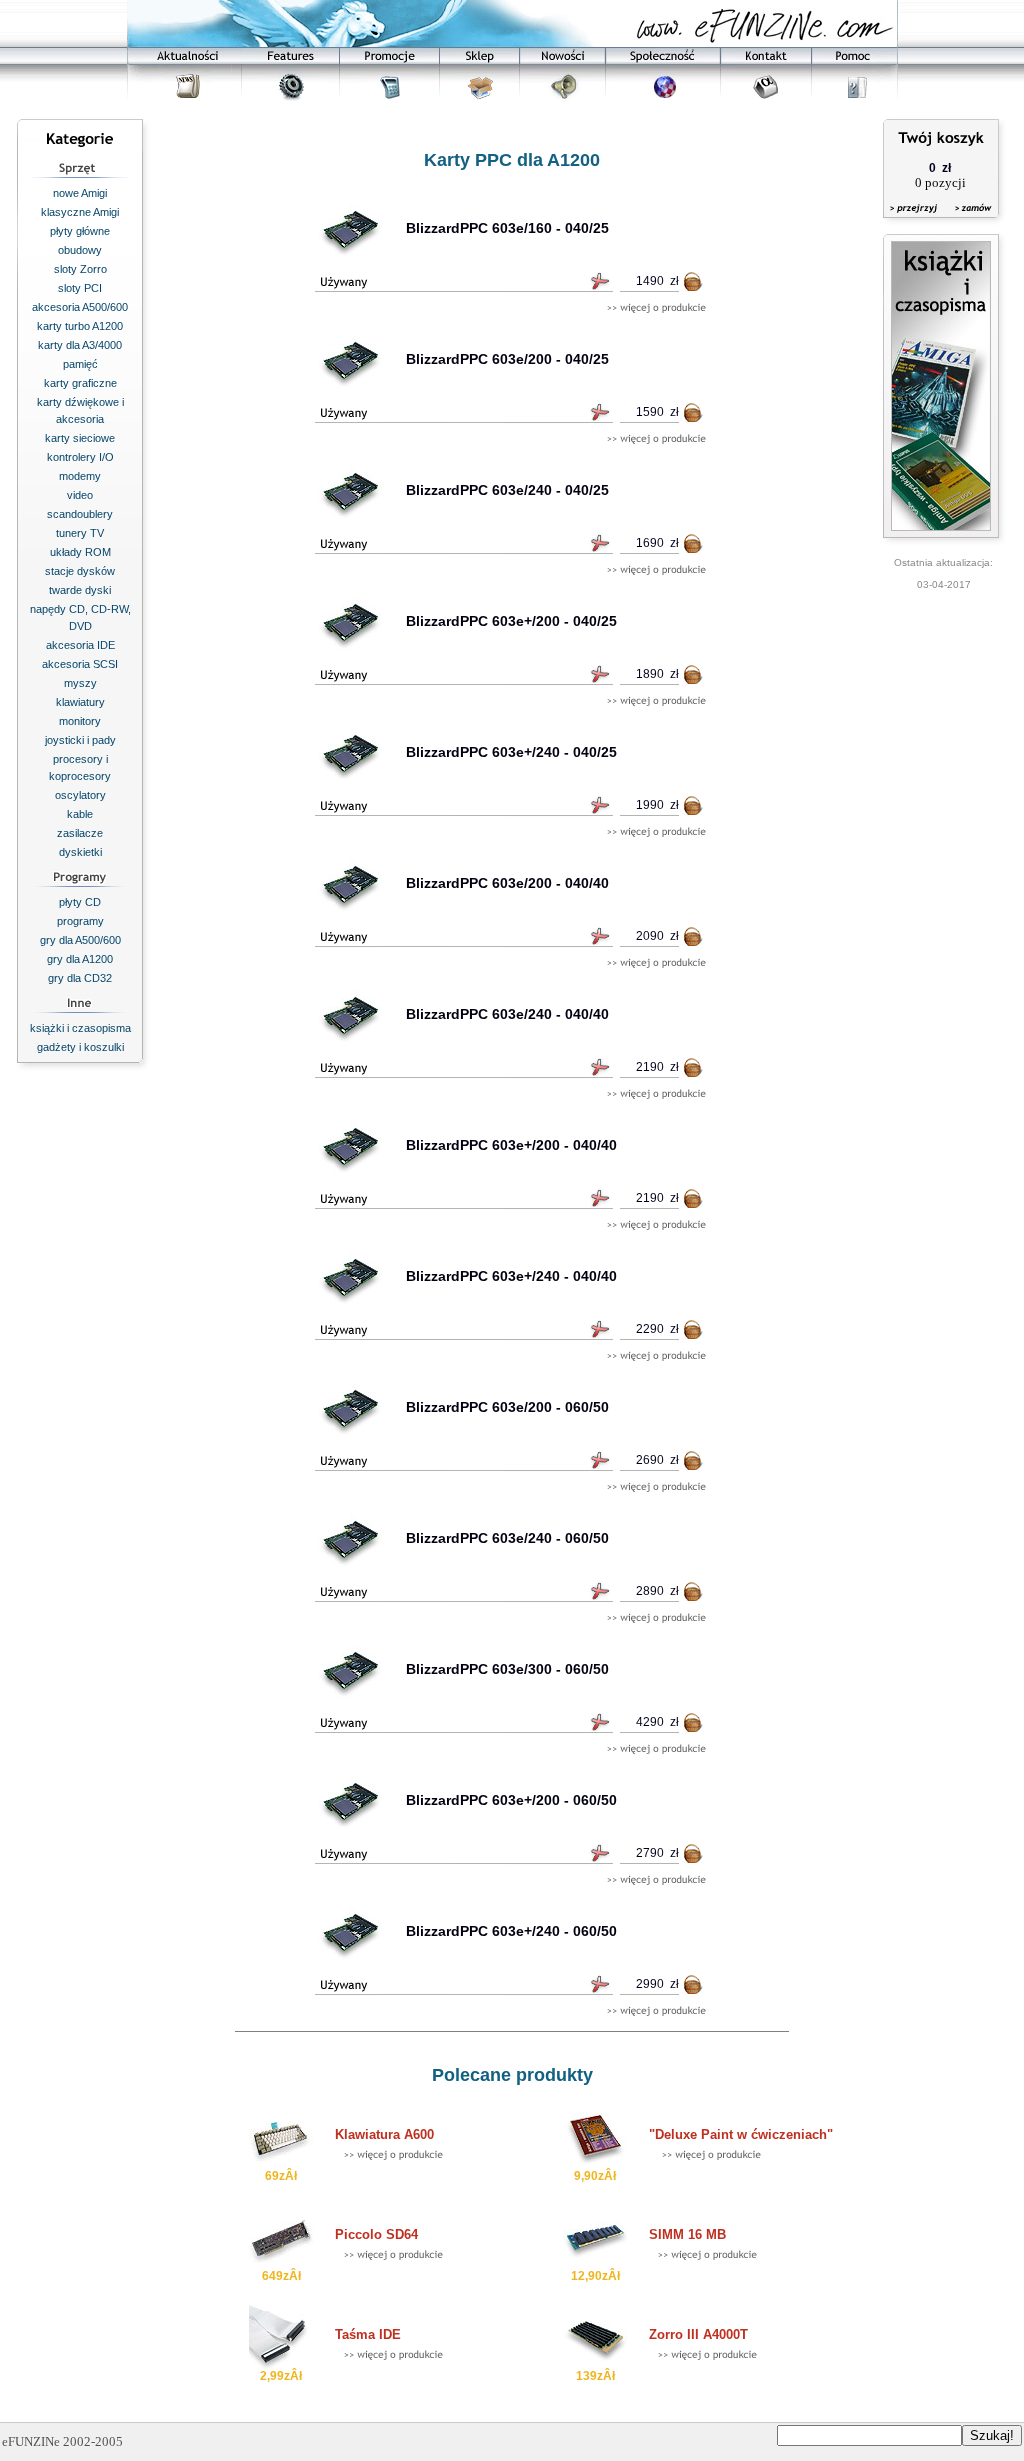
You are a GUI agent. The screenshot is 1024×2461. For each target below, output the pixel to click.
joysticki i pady (80, 740)
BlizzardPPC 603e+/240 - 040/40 (511, 1276)
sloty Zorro (80, 269)
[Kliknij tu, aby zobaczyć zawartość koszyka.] (915, 220)
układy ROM (80, 552)
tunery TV (80, 533)
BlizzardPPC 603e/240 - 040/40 (507, 1014)
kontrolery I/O (80, 457)
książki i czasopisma (80, 1028)
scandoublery (80, 514)
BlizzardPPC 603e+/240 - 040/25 (511, 752)
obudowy (80, 250)
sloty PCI (80, 288)
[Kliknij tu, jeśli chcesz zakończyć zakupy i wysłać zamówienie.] (968, 220)
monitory (80, 721)
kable (80, 814)
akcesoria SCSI (80, 664)
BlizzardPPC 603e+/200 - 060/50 (511, 1800)
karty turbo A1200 (80, 326)
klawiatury (80, 702)
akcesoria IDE (80, 645)
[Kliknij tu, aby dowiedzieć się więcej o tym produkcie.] (656, 308)
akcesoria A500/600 (80, 307)
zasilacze (80, 833)
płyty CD (80, 902)
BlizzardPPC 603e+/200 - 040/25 (511, 621)
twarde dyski (80, 590)
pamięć (80, 364)
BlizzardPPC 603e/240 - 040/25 (507, 490)
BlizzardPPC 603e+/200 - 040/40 (511, 1145)
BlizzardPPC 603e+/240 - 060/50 (511, 1931)
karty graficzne (80, 383)
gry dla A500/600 (80, 940)
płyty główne (80, 231)
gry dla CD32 (80, 978)
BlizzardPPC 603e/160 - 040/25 (507, 228)
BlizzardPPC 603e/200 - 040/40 (507, 883)
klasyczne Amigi (80, 212)
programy (80, 921)
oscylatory (80, 795)
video (80, 495)
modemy (80, 476)
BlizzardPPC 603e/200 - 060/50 (507, 1407)
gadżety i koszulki (80, 1047)
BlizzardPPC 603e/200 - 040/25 (507, 359)
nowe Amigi (80, 193)
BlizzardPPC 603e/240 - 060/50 (507, 1538)
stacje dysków (80, 571)
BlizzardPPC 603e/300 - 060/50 (507, 1669)
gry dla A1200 (80, 959)
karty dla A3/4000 (80, 345)
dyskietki (80, 852)
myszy (80, 683)
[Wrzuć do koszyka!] (694, 285)
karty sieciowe (80, 438)
